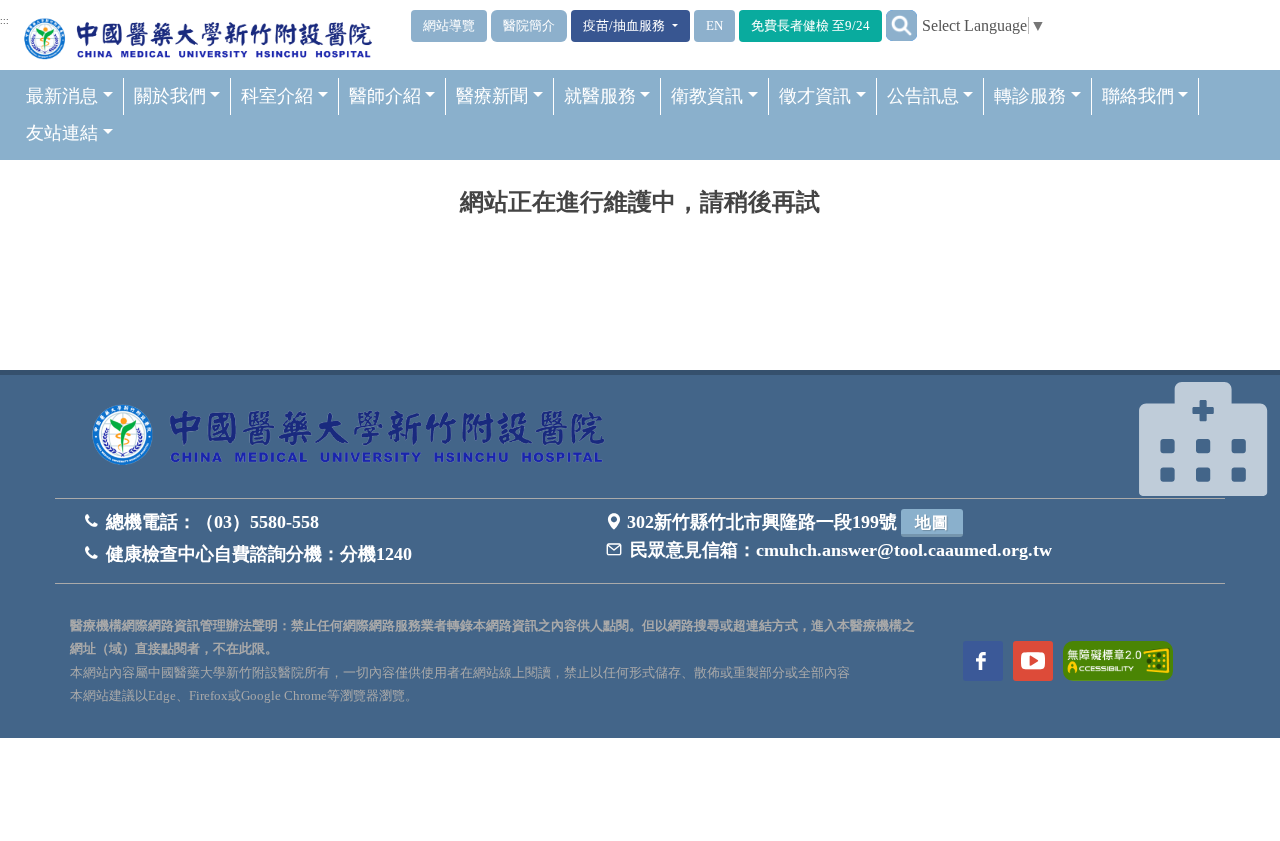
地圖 (932, 522)
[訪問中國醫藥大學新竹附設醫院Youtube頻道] (1033, 661)
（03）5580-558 (257, 522)
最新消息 (62, 96)
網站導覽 (449, 25)
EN (714, 25)
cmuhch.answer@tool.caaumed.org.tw (904, 550)
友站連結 (62, 133)
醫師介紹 (385, 96)
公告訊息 (923, 96)
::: (4, 21)
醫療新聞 (492, 96)
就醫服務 (600, 96)
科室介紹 (277, 96)
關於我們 (170, 96)
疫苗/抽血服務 (625, 25)
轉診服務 (1030, 96)
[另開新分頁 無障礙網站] (1118, 659)
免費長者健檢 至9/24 (810, 25)
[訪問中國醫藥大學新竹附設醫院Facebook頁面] (983, 661)
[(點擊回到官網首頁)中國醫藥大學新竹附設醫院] (355, 436)
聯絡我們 (1138, 96)
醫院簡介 (529, 25)
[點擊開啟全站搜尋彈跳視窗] (901, 25)
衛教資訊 (707, 96)
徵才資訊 (815, 96)
